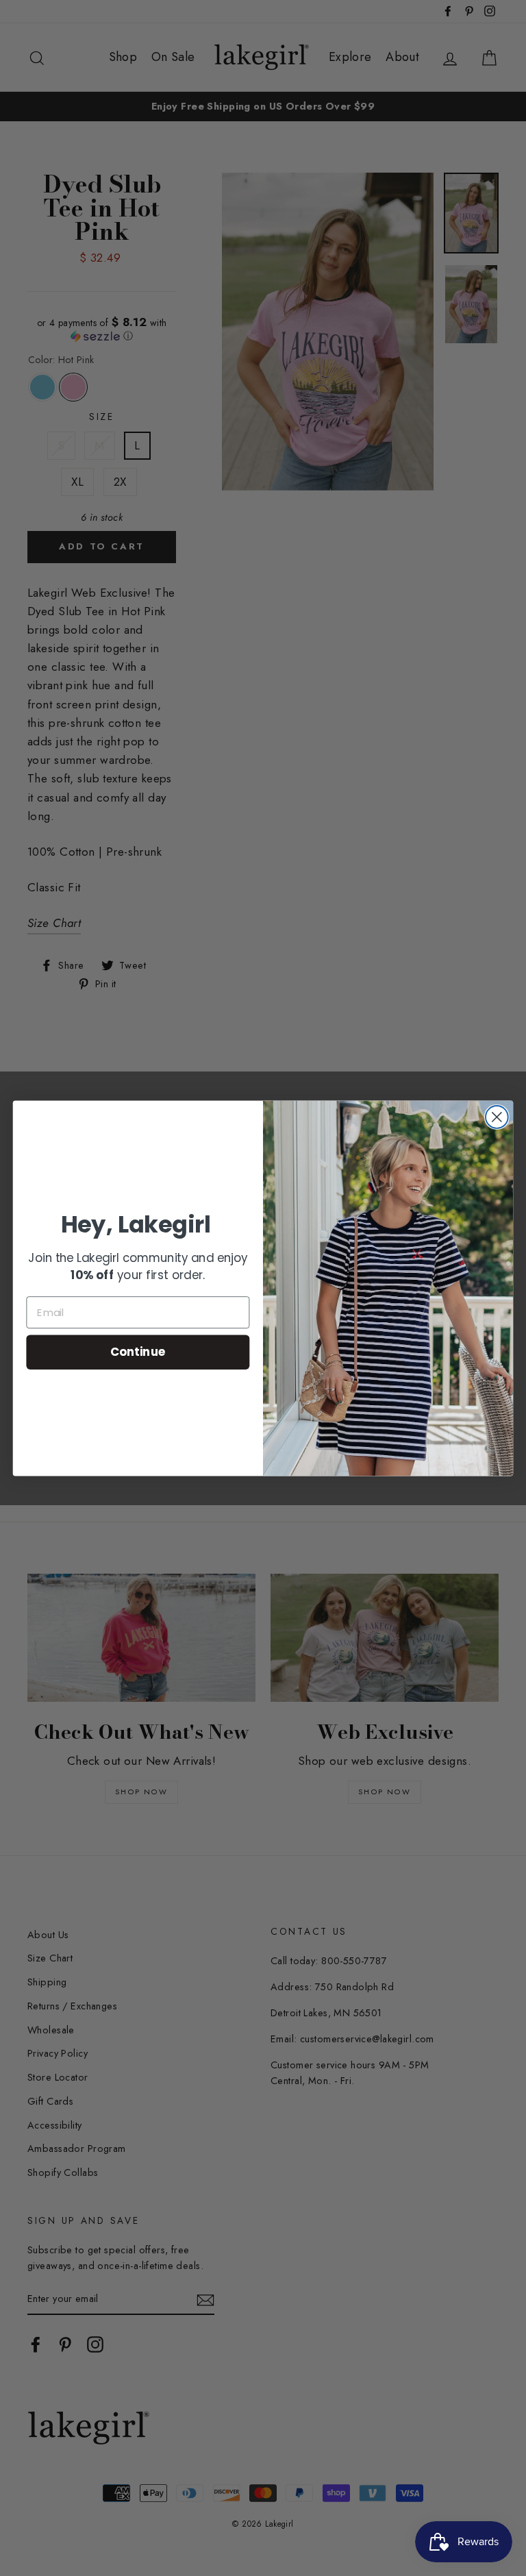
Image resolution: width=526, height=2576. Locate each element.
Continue (138, 1351)
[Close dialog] (497, 1117)
